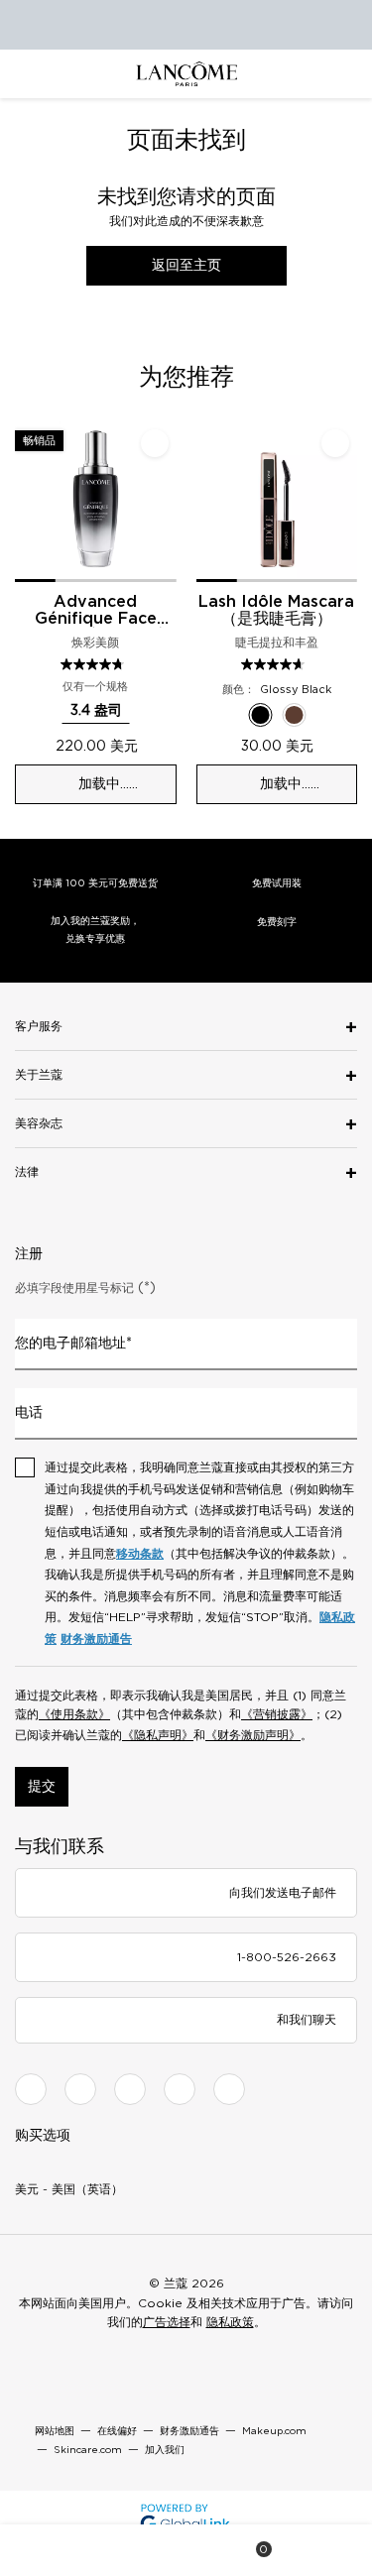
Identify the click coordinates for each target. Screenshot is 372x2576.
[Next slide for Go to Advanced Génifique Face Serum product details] (165, 502)
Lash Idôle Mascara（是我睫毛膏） (276, 610)
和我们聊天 (307, 2020)
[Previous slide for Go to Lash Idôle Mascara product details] (208, 502)
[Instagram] (80, 2089)
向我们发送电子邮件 (283, 1893)
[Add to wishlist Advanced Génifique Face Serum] (155, 443)
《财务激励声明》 (253, 1735)
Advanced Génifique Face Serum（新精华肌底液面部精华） (96, 611)
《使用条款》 (74, 1714)
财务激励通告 (96, 1639)
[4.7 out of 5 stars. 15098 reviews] (95, 664)
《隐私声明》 (158, 1735)
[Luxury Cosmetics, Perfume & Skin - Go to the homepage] (186, 74)
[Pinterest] (229, 2089)
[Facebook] (31, 2089)
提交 (42, 1787)
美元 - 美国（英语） (69, 2189)
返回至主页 (186, 266)
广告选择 (167, 2322)
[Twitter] (130, 2089)
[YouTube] (180, 2089)
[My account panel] (187, 2550)
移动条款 (140, 1554)
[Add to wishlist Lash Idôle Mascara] (335, 443)
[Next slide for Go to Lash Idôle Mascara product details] (345, 502)
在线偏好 (117, 2431)
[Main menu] (50, 2550)
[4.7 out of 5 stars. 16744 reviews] (275, 664)
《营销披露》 (277, 1714)
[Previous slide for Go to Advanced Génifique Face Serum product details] (27, 502)
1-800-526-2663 (287, 1957)
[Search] (118, 2550)
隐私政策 (230, 2322)
